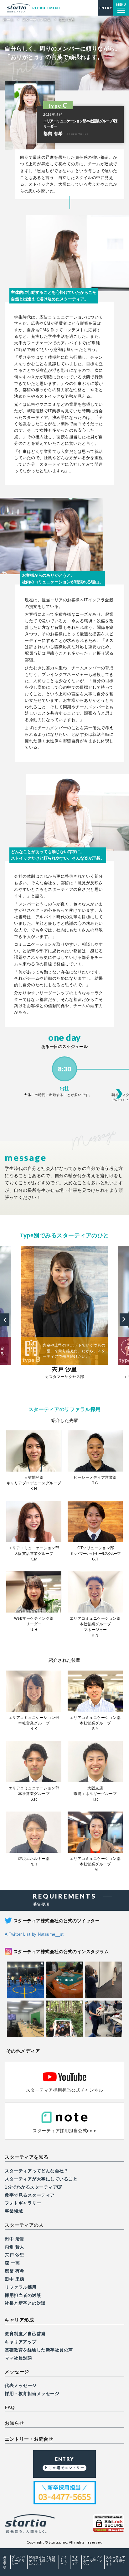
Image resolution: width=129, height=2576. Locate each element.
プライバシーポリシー (18, 2561)
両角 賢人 (15, 2247)
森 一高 (12, 2263)
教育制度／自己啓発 (25, 2334)
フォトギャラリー (23, 2203)
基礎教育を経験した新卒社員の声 (39, 2350)
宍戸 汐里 (15, 2255)
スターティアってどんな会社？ (36, 2171)
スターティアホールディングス (93, 2561)
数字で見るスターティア (30, 2195)
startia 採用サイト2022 (34, 8)
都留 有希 (15, 2271)
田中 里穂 (15, 2279)
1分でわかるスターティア (31, 2187)
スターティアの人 (24, 2225)
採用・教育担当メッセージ (32, 2394)
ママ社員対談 (18, 2358)
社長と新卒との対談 (25, 2303)
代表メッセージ (21, 2385)
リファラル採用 (21, 2287)
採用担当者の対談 (23, 2295)
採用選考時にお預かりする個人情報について (42, 2561)
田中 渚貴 (15, 2239)
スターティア (75, 2561)
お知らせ (14, 2423)
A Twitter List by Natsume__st (34, 1934)
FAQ (10, 2408)
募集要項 (5, 2562)
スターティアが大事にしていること (41, 2179)
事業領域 (14, 2211)
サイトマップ (63, 2561)
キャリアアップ (21, 2342)
